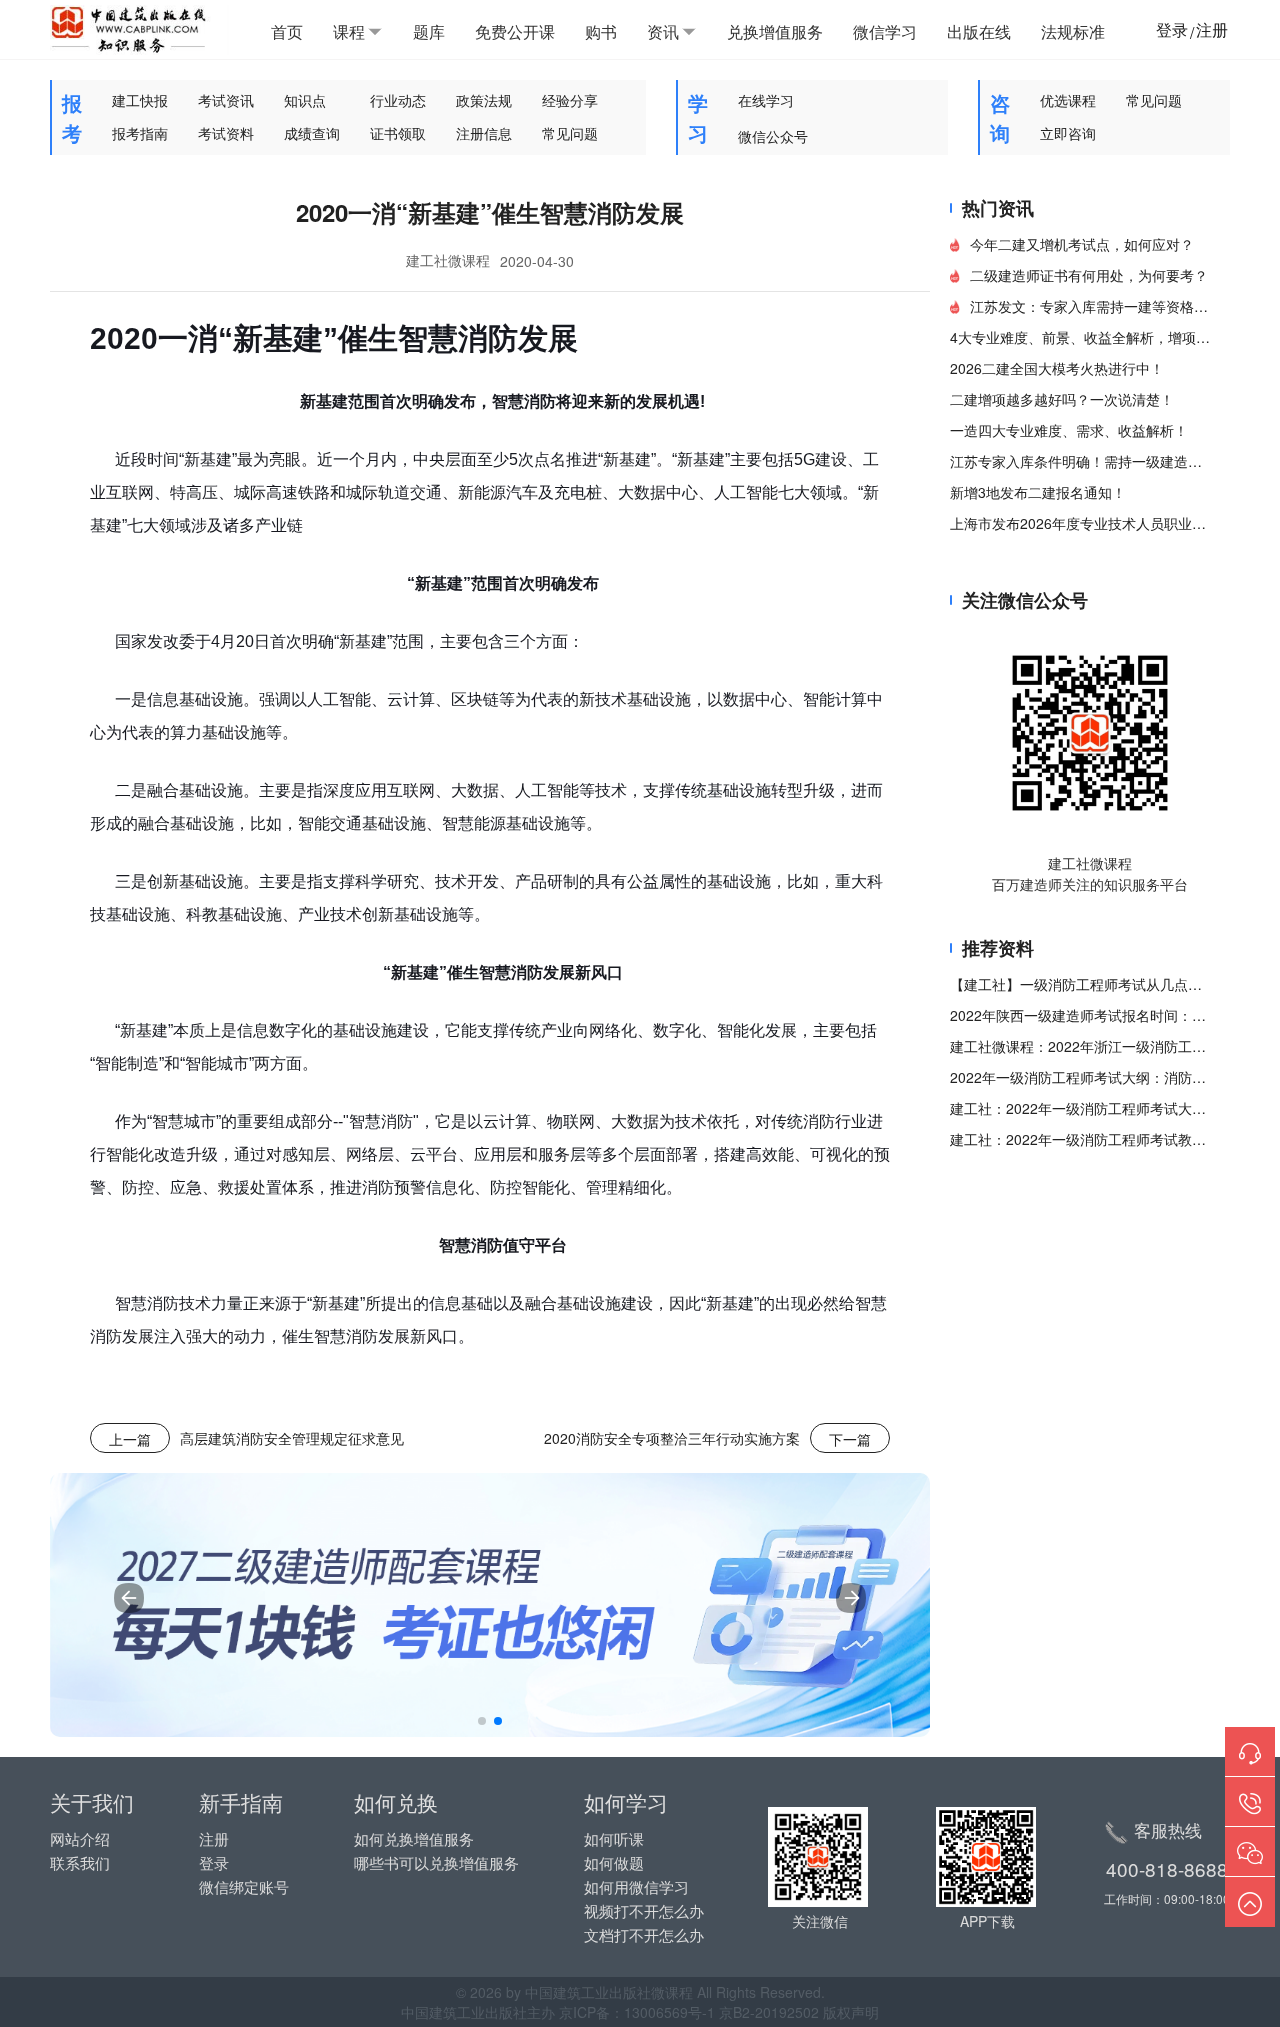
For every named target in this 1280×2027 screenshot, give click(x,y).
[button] (482, 1721)
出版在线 (979, 31)
